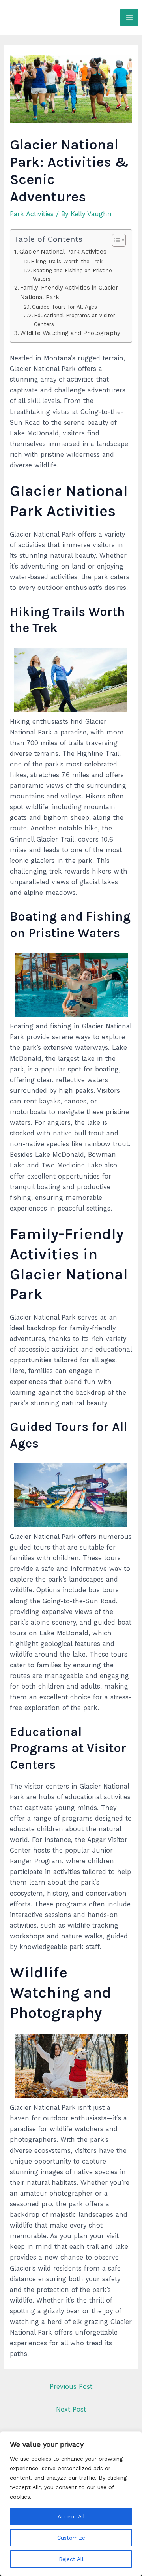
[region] (71, 2504)
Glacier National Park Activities (63, 252)
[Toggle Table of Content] (115, 240)
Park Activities (32, 214)
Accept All (71, 2516)
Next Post (71, 2409)
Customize (71, 2538)
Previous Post (71, 2387)
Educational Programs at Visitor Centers (75, 320)
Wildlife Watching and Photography (70, 333)
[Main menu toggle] (129, 18)
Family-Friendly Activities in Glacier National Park (69, 292)
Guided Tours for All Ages (64, 307)
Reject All (71, 2559)
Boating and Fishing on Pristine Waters (72, 275)
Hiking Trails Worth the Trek (67, 261)
